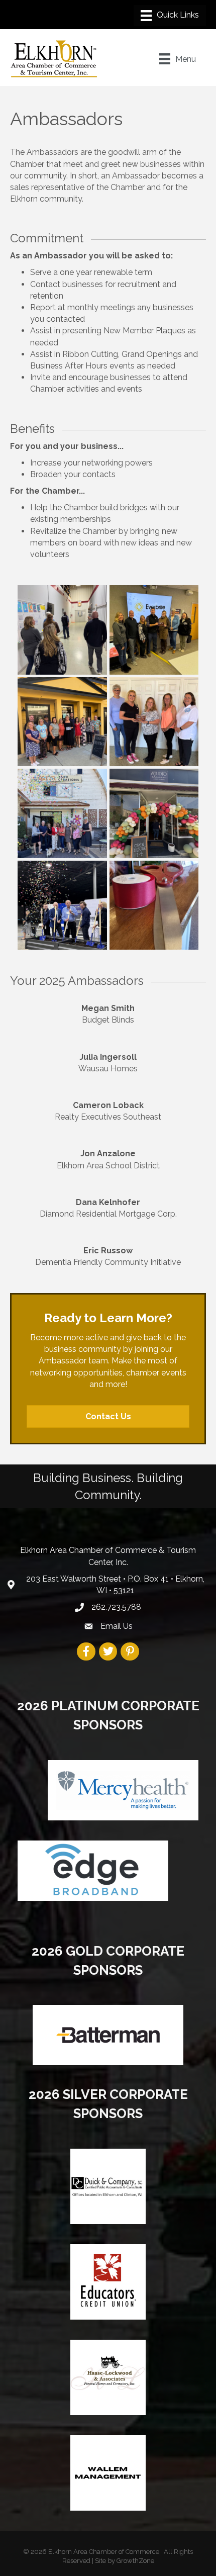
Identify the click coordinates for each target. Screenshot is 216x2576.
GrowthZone (135, 2561)
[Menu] (170, 16)
